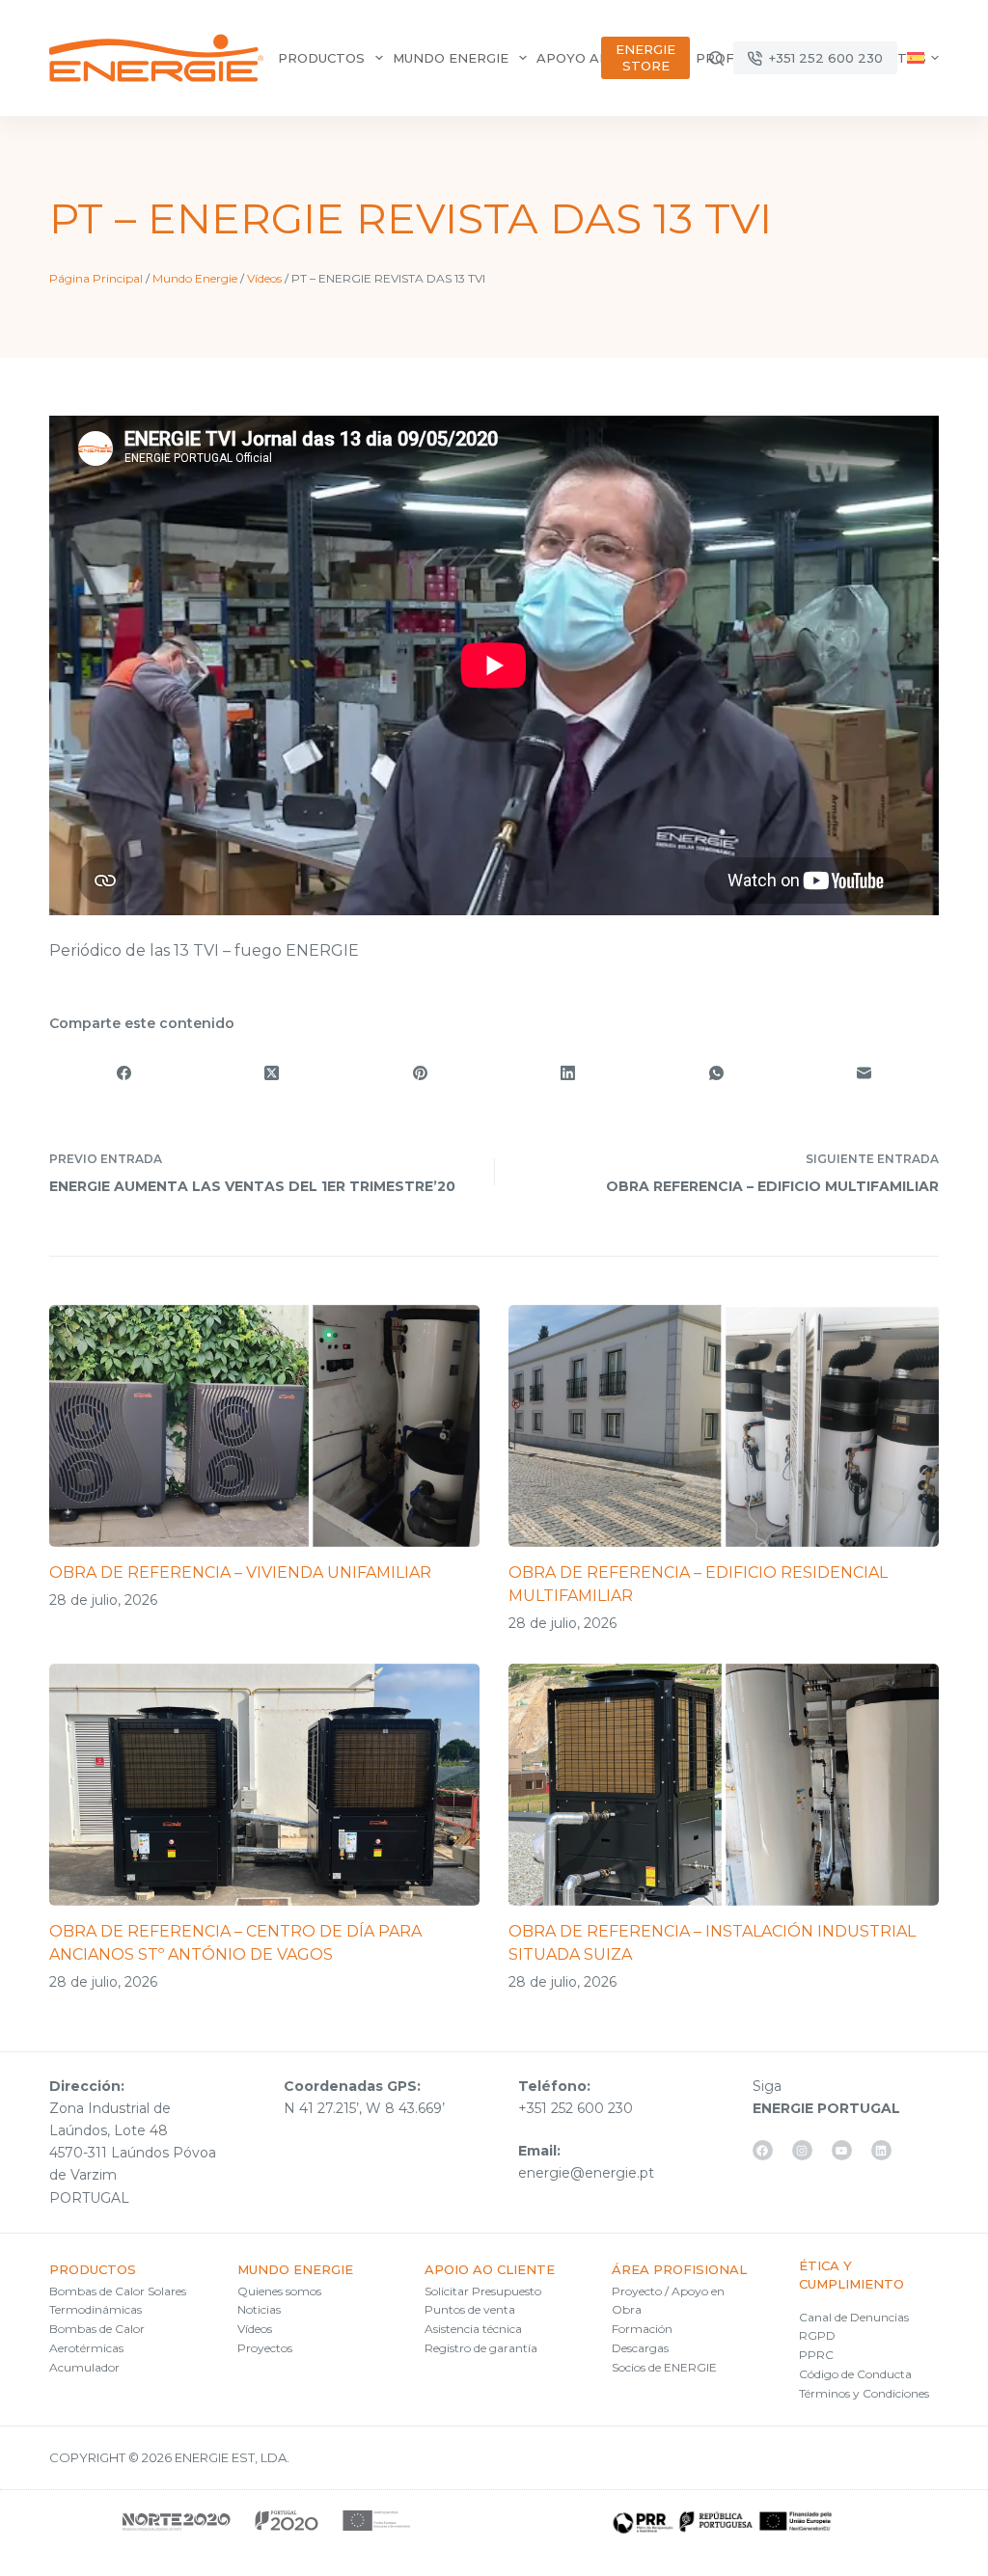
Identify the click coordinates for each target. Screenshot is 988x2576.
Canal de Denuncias (854, 2317)
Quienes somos (279, 2291)
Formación (642, 2329)
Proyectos (265, 2348)
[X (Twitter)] (272, 1073)
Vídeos (264, 278)
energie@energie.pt (586, 2173)
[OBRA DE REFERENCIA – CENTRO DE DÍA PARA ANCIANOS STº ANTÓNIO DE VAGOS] (264, 1785)
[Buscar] (716, 58)
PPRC (816, 2355)
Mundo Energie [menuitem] (451, 58)
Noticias (259, 2309)
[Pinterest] (420, 1073)
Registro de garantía (481, 2348)
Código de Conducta (855, 2374)
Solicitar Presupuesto (483, 2291)
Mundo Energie (195, 278)
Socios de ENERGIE (664, 2367)
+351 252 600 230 (826, 58)
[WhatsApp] (717, 1073)
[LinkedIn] (568, 1073)
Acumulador (84, 2367)
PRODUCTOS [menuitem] (321, 58)
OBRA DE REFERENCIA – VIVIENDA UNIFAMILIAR (240, 1573)
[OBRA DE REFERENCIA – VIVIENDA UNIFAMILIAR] (264, 1426)
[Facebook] (123, 1073)
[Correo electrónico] (864, 1073)
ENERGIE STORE (645, 57)
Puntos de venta (470, 2309)
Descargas (640, 2348)
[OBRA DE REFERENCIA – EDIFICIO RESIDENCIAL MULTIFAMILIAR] (724, 1426)
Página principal (96, 278)
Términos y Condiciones (864, 2393)
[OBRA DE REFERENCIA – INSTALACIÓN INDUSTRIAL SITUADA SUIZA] (724, 1785)
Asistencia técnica (473, 2329)
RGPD (817, 2335)
